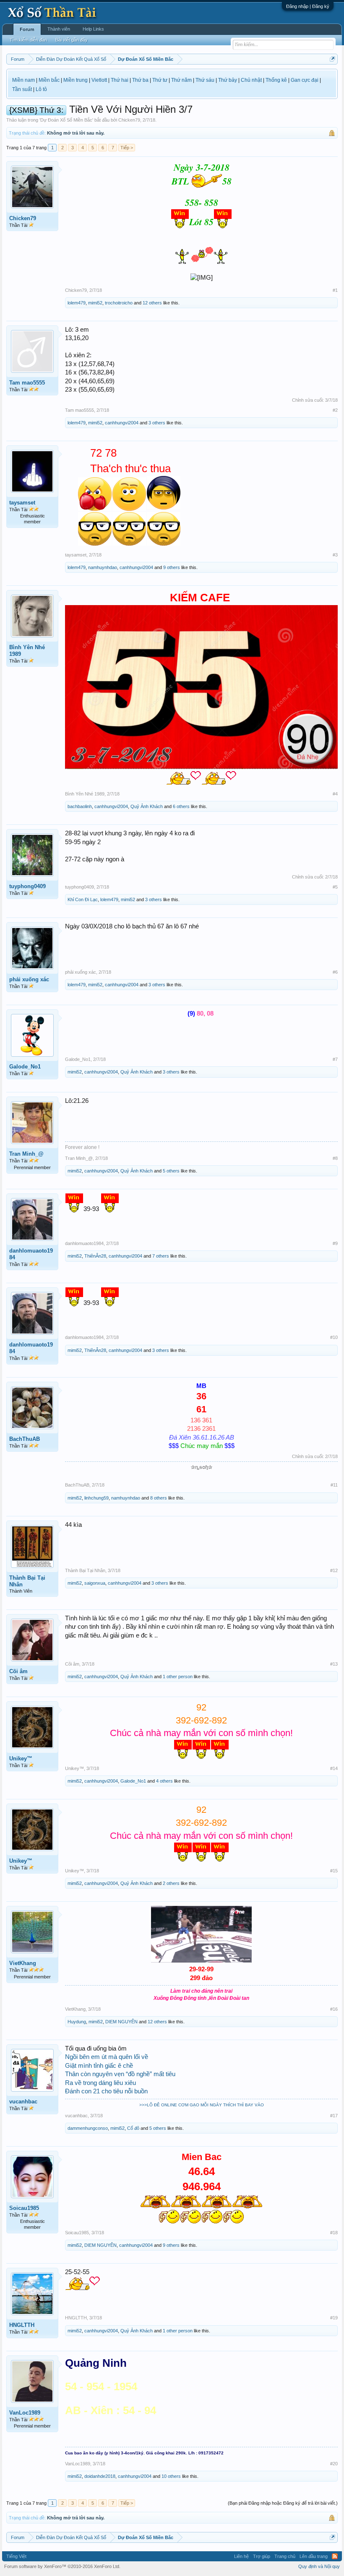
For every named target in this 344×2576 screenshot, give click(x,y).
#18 (334, 2233)
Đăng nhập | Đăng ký (308, 6)
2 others (171, 1883)
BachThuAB (25, 1439)
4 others (164, 1781)
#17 (334, 2116)
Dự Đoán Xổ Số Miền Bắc (66, 120)
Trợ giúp (262, 2556)
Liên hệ (241, 2556)
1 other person (178, 1677)
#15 (334, 1871)
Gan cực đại (305, 80)
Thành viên (59, 29)
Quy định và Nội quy (319, 2566)
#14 (334, 1768)
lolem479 (77, 303)
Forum (27, 29)
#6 (335, 972)
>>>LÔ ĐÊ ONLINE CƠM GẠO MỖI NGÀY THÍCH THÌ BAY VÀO (202, 2105)
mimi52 (95, 303)
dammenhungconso (88, 2128)
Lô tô (41, 89)
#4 (335, 794)
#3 (335, 555)
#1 (335, 290)
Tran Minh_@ (26, 1154)
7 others (161, 1256)
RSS (335, 2556)
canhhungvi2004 (122, 423)
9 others (172, 567)
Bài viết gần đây (72, 40)
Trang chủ (285, 2556)
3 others (157, 423)
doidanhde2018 (100, 2476)
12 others (152, 303)
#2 (335, 410)
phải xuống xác (29, 979)
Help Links (93, 29)
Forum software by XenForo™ (62, 2566)
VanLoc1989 (25, 2413)
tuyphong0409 (27, 886)
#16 (334, 2009)
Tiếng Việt (16, 2556)
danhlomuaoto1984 (31, 1254)
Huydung (77, 2022)
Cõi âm (18, 1671)
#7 (335, 1059)
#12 (334, 1570)
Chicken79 (129, 120)
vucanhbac (23, 2102)
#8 (335, 1158)
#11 (334, 1485)
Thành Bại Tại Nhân (27, 1581)
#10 (334, 1337)
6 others (181, 806)
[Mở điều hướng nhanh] (332, 59)
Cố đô (133, 2128)
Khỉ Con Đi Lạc (83, 899)
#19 (334, 2318)
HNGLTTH (22, 2325)
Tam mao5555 (27, 383)
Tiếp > (127, 148)
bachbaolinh (80, 806)
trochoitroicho (119, 303)
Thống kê (276, 80)
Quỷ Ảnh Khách (147, 806)
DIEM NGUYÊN (121, 2022)
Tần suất (22, 89)
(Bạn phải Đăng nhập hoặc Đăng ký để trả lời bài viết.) (283, 2503)
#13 (334, 1664)
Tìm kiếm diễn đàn (28, 40)
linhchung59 (96, 1498)
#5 (335, 887)
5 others (171, 1171)
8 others (159, 1498)
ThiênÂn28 (95, 1256)
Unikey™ (21, 1758)
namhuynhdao (103, 567)
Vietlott (99, 80)
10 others (171, 2476)
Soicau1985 (24, 2208)
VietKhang (23, 1963)
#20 (334, 2464)
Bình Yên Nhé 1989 (27, 651)
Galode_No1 (25, 1067)
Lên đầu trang (314, 2556)
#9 (335, 1243)
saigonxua (95, 1583)
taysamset (22, 503)
